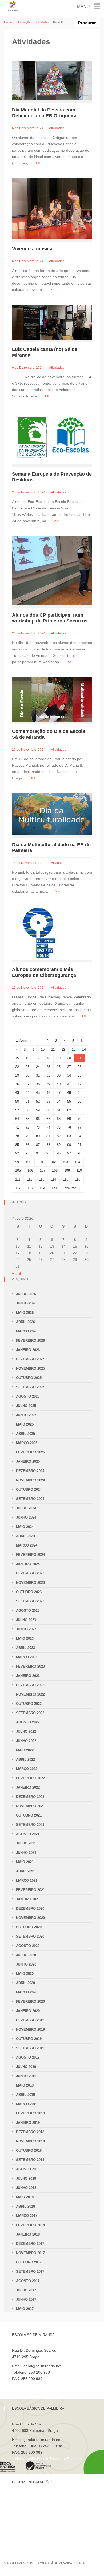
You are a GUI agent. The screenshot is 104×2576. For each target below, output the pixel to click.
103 (65, 1162)
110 (79, 1171)
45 (38, 1093)
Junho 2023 (26, 1629)
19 (59, 1058)
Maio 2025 (25, 1424)
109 (67, 1171)
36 (17, 1084)
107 (43, 1171)
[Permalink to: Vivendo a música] (52, 208)
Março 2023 (27, 1657)
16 (27, 1058)
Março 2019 (27, 2104)
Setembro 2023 (30, 1601)
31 (38, 1075)
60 (48, 1110)
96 (59, 1153)
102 (53, 1162)
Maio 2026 (25, 1313)
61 (59, 1110)
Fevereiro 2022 (30, 1778)
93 (27, 1153)
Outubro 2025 (29, 1378)
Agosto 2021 (28, 1834)
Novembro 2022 (30, 1694)
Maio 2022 (25, 1750)
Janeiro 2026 (28, 1350)
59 (38, 1110)
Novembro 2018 (30, 2141)
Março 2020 (27, 1992)
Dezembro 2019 (30, 2020)
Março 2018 (27, 2216)
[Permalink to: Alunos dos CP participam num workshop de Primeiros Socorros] (52, 570)
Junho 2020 (26, 1964)
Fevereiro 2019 (30, 2113)
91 (79, 1145)
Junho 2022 (26, 1741)
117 (18, 1188)
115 (66, 1179)
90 (69, 1145)
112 (30, 1179)
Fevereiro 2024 (30, 1555)
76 (69, 1127)
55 (69, 1101)
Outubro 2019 (29, 2039)
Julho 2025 (26, 1406)
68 (59, 1119)
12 (63, 1050)
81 (48, 1136)
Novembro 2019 (30, 2029)
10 (43, 1050)
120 (54, 1188)
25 (48, 1067)
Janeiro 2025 (28, 1462)
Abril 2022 (25, 1759)
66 (38, 1119)
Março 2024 (27, 1545)
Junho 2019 (26, 2076)
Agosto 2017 (28, 2281)
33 (59, 1075)
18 (48, 1058)
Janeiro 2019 (28, 2123)
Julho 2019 (26, 2067)
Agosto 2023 (28, 1611)
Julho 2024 (26, 1508)
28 (79, 1067)
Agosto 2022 (28, 1722)
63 (79, 1110)
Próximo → (72, 1188)
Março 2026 (27, 1331)
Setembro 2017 (30, 2272)
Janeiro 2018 (28, 2234)
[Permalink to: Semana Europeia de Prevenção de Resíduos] (52, 438)
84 (79, 1136)
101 (41, 1162)
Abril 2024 (25, 1536)
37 (27, 1084)
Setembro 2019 (30, 2048)
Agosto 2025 (28, 1396)
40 (59, 1084)
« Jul (17, 1274)
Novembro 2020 (30, 1918)
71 (17, 1127)
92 (17, 1153)
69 (69, 1119)
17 (38, 1058)
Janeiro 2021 (28, 1899)
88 (48, 1145)
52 (38, 1101)
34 (69, 1075)
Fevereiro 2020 (30, 2002)
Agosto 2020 (28, 1946)
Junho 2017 (26, 2299)
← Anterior (23, 1041)
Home (8, 22)
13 (74, 1050)
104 (77, 1162)
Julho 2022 (26, 1732)
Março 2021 (27, 1881)
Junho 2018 (26, 2188)
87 (38, 1145)
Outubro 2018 (29, 2151)
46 (48, 1093)
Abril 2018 (25, 2206)
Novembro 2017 (30, 2253)
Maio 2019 (25, 2085)
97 (69, 1153)
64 (17, 1119)
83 (69, 1136)
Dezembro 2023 (30, 1573)
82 (59, 1136)
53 (48, 1101)
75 (59, 1127)
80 (38, 1136)
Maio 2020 (25, 1974)
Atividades (42, 22)
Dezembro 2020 (30, 1908)
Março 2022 (27, 1769)
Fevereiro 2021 (30, 1890)
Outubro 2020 (29, 1927)
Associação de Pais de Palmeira (39, 2534)
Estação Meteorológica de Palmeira (42, 2525)
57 (17, 1110)
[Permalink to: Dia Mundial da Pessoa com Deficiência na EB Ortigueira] (52, 80)
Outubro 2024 (29, 1489)
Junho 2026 (26, 1303)
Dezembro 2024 (30, 1471)
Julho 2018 (26, 2178)
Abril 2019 (25, 2095)
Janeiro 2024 (28, 1564)
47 (59, 1093)
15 (17, 1058)
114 (54, 1179)
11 (53, 1050)
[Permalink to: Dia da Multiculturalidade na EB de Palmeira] (52, 814)
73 (38, 1127)
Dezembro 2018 (30, 2132)
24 (38, 1067)
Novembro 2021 (30, 1806)
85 (17, 1145)
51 (27, 1101)
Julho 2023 (26, 1620)
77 (79, 1127)
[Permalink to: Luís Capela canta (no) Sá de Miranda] (52, 322)
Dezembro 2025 (30, 1359)
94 (38, 1153)
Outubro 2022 (29, 1704)
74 (48, 1127)
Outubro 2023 (29, 1592)
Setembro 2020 (30, 1936)
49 (79, 1093)
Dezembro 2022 (30, 1685)
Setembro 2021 (30, 1825)
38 (38, 1084)
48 (69, 1093)
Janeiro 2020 (28, 2011)
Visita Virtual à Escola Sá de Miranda (43, 2385)
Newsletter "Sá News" (30, 2516)
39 (48, 1084)
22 (17, 1067)
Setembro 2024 (30, 1499)
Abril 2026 (25, 1322)
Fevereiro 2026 (30, 1341)
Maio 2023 (25, 1638)
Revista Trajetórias (28, 2507)
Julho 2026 (26, 1294)
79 (27, 1136)
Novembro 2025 (30, 1368)
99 (17, 1162)
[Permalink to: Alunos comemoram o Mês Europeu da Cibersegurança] (39, 933)
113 (42, 1179)
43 (17, 1093)
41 (69, 1084)
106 (30, 1171)
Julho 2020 (26, 1955)
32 (48, 1075)
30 (27, 1075)
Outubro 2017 (29, 2262)
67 (48, 1119)
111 (18, 1179)
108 (55, 1171)
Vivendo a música (32, 249)
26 (59, 1067)
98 (79, 1153)
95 (48, 1153)
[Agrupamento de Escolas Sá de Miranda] (13, 6)
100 (28, 1162)
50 (17, 1101)
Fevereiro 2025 (30, 1452)
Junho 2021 (26, 1853)
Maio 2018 (25, 2197)
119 (42, 1188)
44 (27, 1093)
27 (69, 1067)
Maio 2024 (25, 1527)
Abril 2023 (25, 1648)
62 (69, 1110)
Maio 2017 (25, 2309)
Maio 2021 (25, 1862)
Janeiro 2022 (28, 1787)
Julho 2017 (26, 2290)
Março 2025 (27, 1443)
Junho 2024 (26, 1517)
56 (79, 1101)
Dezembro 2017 (30, 2244)
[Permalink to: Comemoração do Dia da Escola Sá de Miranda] (52, 699)
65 (27, 1119)
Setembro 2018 (30, 2160)
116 (78, 1179)
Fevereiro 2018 (30, 2225)
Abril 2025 (25, 1434)
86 (27, 1145)
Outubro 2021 (29, 1815)
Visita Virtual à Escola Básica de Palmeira (47, 2459)
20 (69, 1058)
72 (27, 1127)
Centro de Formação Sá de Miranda (43, 2498)
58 (27, 1110)
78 (17, 1136)
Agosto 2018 (28, 2169)
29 (17, 1075)
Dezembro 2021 (30, 1797)
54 (59, 1101)
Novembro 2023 (30, 1583)
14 (84, 1050)
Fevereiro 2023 (30, 1666)
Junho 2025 (26, 1415)
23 (27, 1067)
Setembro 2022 (30, 1713)
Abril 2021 (25, 1871)
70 (79, 1119)
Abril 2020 (25, 1983)
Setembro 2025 (30, 1387)
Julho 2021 (26, 1843)
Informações (24, 22)
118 (30, 1188)
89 (59, 1145)
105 (18, 1171)
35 (79, 1075)
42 (79, 1084)
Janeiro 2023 (28, 1676)
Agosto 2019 (28, 2057)
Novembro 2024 (30, 1480)
